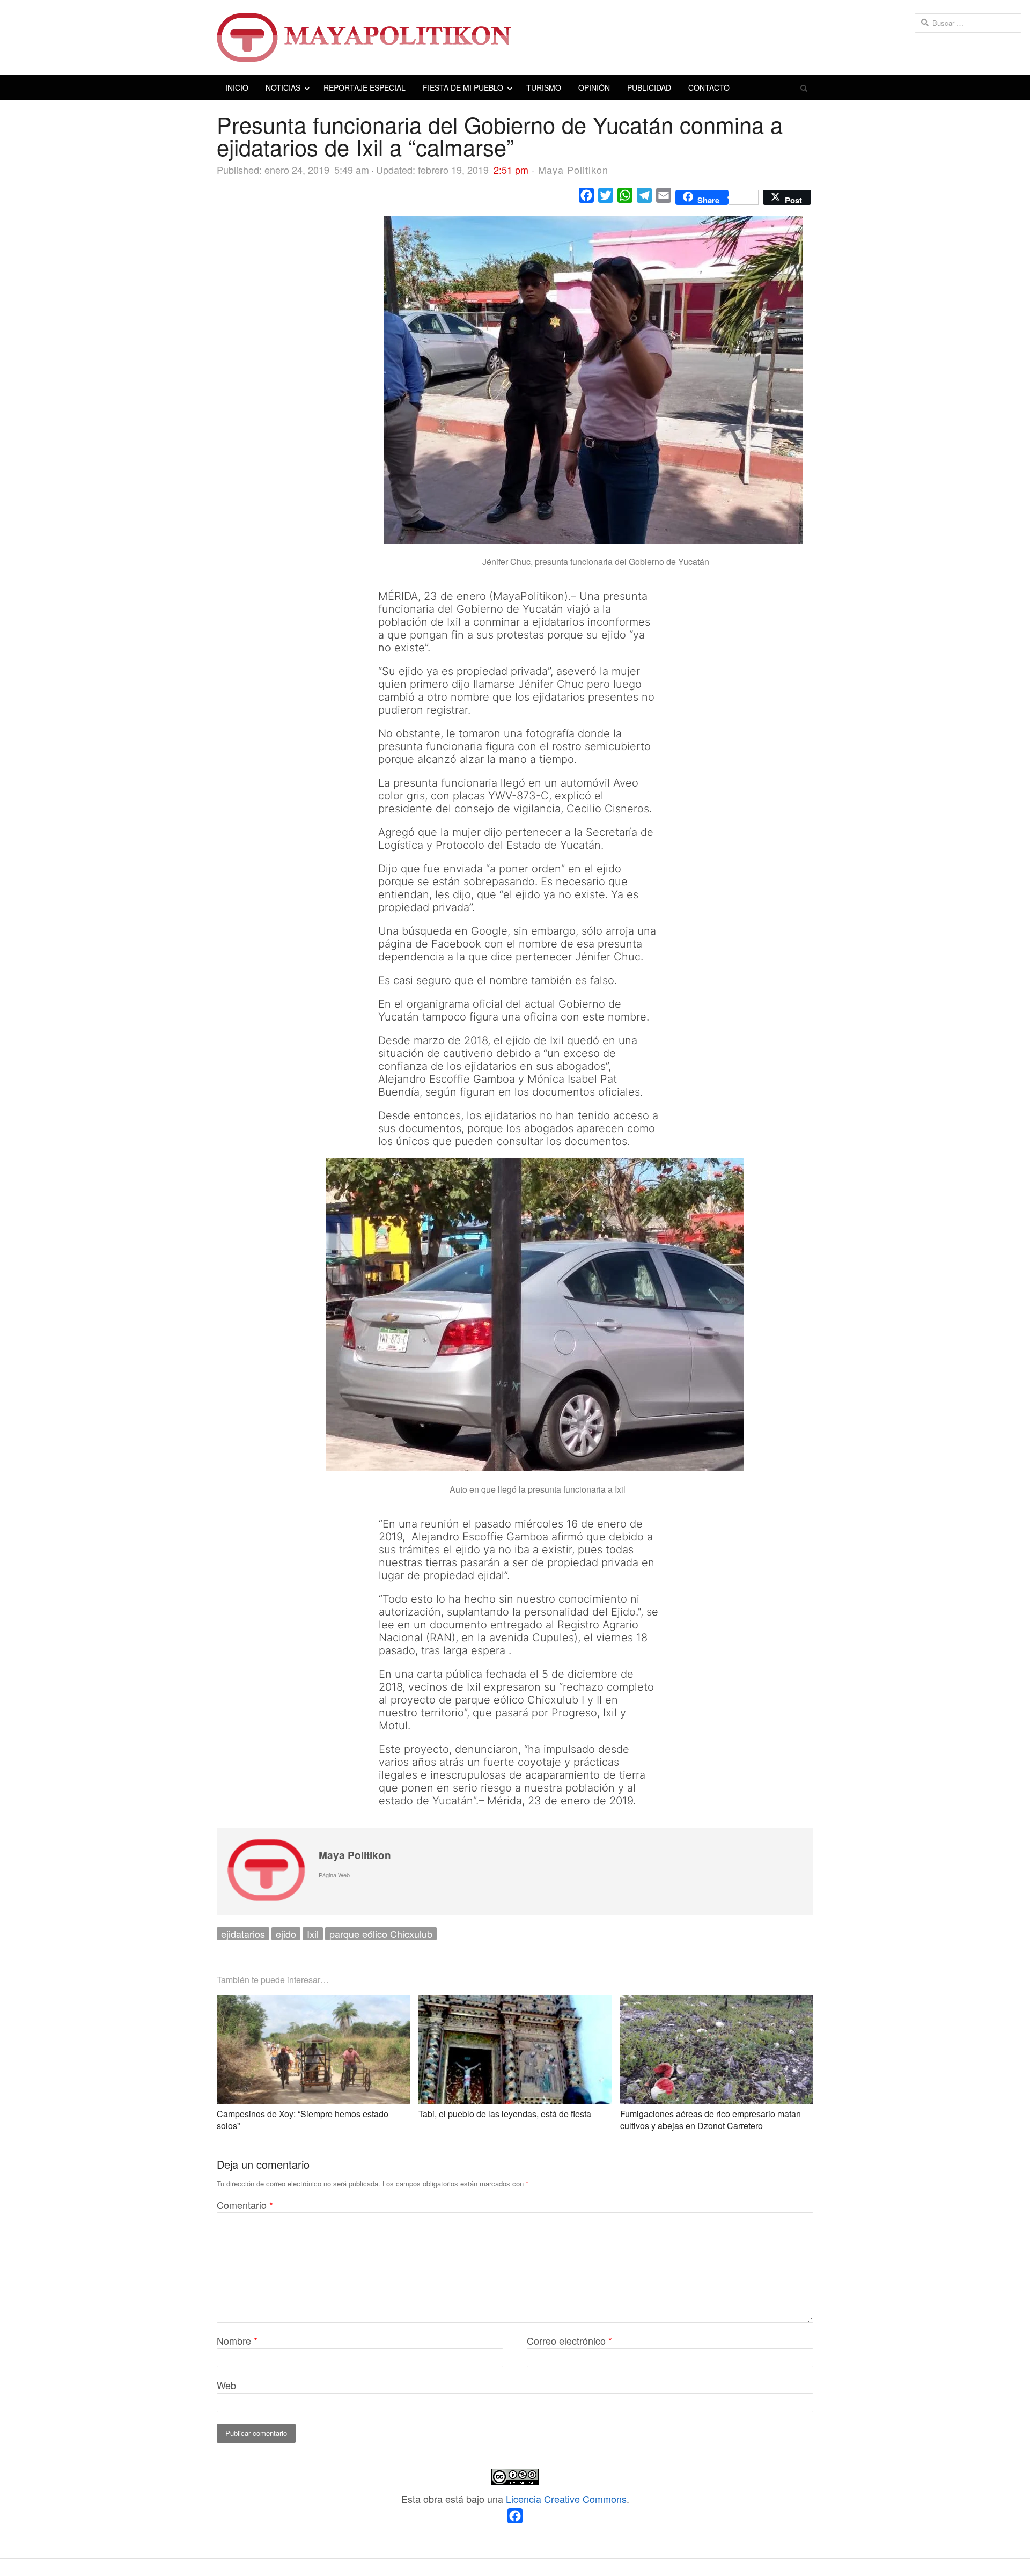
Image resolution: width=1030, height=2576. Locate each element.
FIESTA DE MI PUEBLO (463, 87)
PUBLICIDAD (649, 87)
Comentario (245, 2205)
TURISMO (544, 87)
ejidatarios (243, 1934)
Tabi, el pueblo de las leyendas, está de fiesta (505, 2114)
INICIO (237, 87)
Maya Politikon (355, 1855)
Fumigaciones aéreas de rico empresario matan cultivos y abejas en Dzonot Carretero (711, 2120)
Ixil (313, 1934)
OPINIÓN (594, 87)
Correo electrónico (569, 2340)
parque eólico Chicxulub (381, 1934)
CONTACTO (709, 87)
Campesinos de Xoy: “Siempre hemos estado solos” (303, 2120)
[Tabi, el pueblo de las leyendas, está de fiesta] (515, 2003)
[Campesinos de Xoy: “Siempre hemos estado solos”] (313, 2003)
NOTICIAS (283, 87)
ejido (286, 1934)
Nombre (237, 2340)
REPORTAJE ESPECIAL (365, 87)
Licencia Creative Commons (566, 2499)
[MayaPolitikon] (515, 37)
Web (226, 2385)
